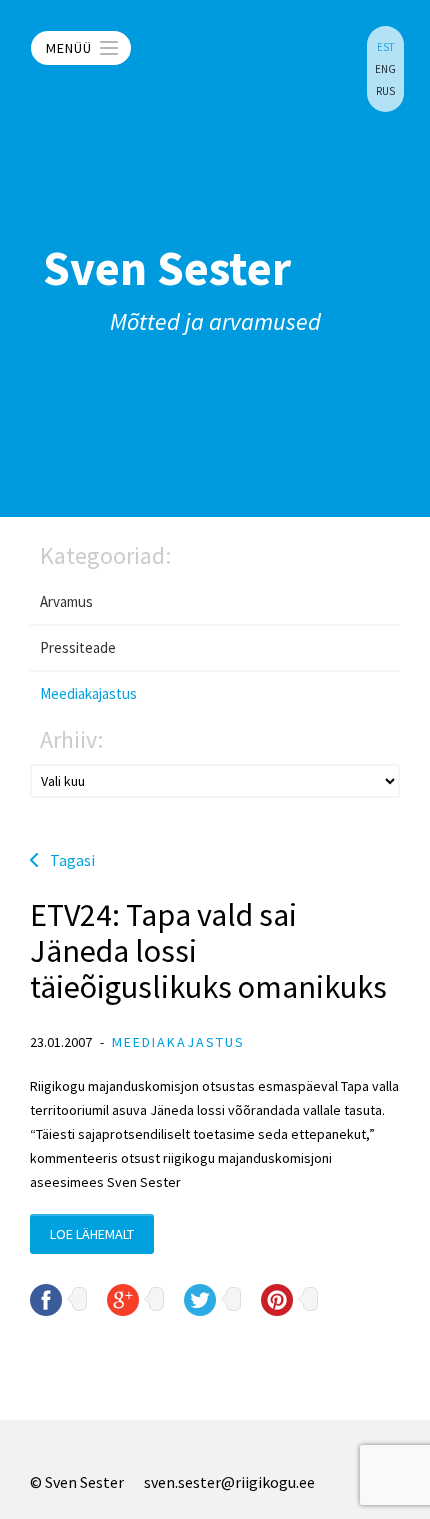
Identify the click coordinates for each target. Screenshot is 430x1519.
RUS (385, 91)
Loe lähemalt (92, 1234)
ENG (385, 69)
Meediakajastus (88, 693)
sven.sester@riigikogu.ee (229, 1482)
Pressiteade (78, 647)
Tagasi (72, 860)
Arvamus (66, 601)
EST (385, 47)
